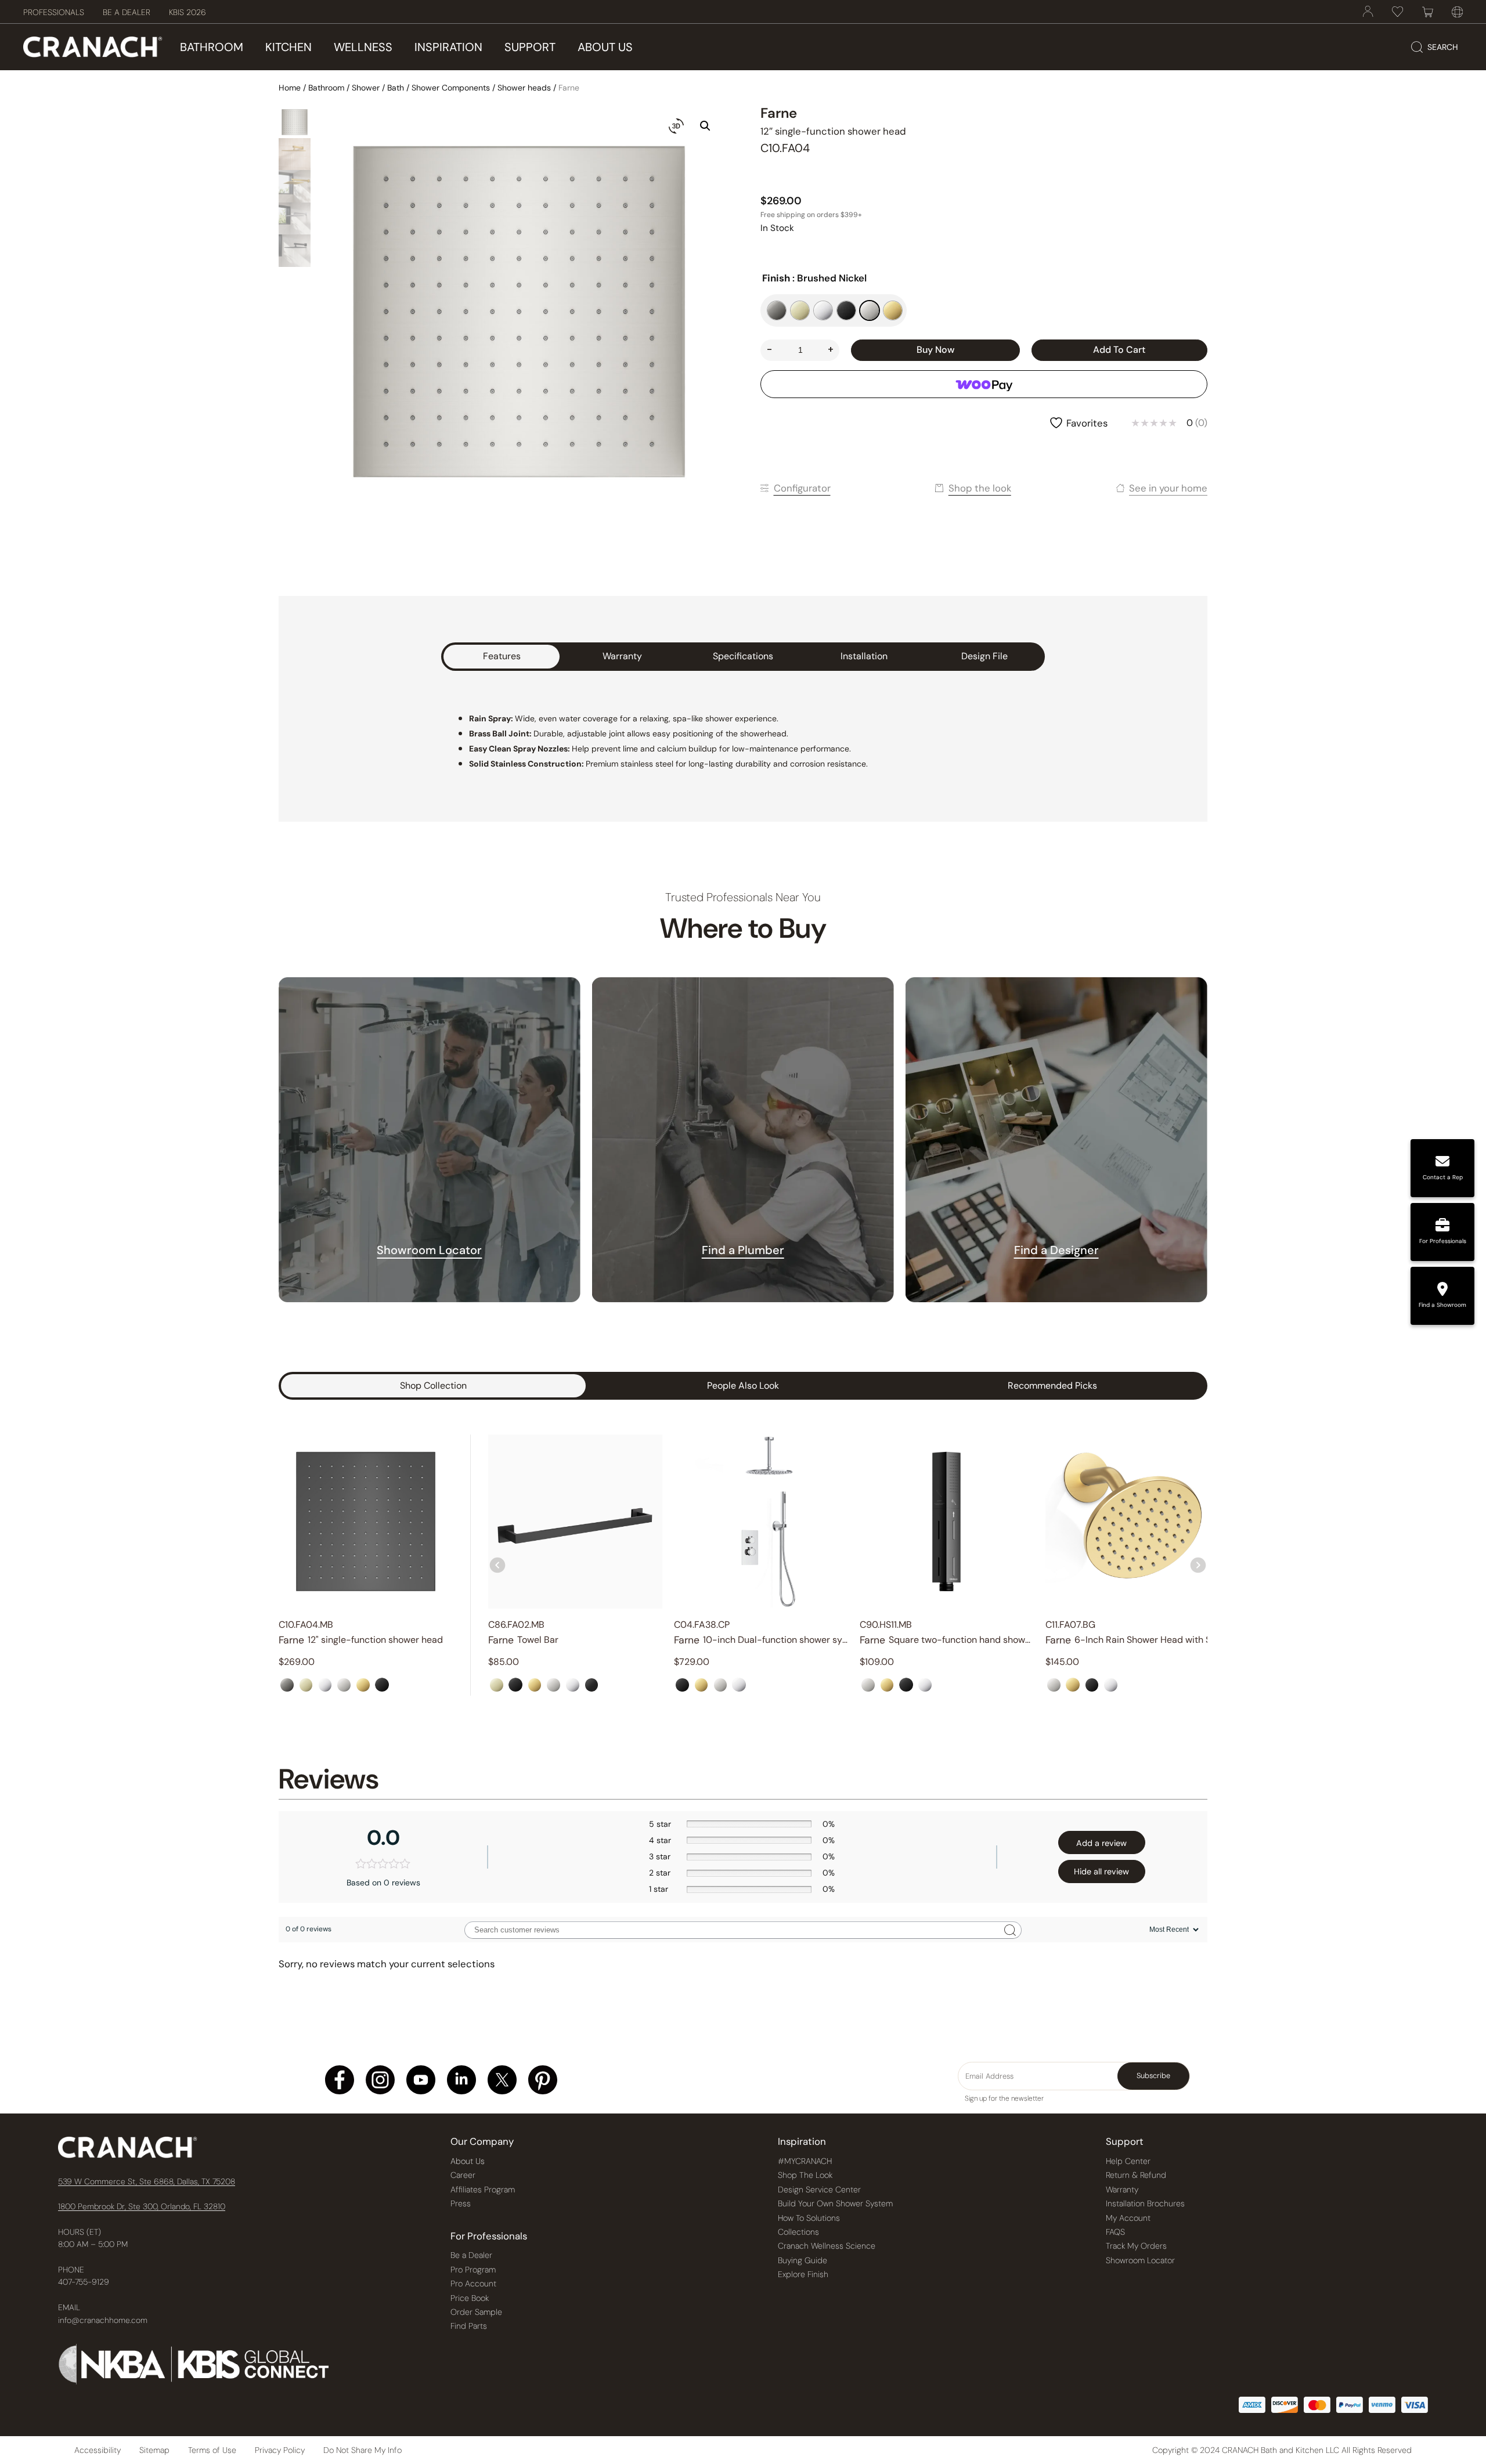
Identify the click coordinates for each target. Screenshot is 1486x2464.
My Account (1128, 2218)
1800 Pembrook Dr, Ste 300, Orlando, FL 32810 (142, 2206)
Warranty (1122, 2190)
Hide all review (1101, 1872)
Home (290, 88)
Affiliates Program (483, 2190)
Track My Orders (1136, 2246)
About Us (468, 2161)
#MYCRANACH (805, 2161)
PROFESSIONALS (54, 12)
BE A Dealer (127, 12)
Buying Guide (802, 2260)
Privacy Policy (280, 2450)
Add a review (1101, 1843)
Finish (776, 278)
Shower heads (524, 88)
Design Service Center (819, 2190)
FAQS (1115, 2232)
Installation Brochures (1145, 2203)
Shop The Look (805, 2175)
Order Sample (476, 2312)
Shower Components (451, 88)
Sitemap (154, 2450)
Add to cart (1119, 350)
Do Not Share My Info (363, 2450)
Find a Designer (1056, 1250)
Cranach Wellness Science (827, 2246)
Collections (798, 2232)
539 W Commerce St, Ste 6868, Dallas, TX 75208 (147, 2181)
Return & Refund (1136, 2175)
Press (461, 2203)
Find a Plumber (743, 1250)
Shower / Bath (378, 88)
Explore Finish (803, 2274)
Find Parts (469, 2326)
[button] (705, 126)
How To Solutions (809, 2218)
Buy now (935, 350)
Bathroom (326, 88)
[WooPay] (984, 384)
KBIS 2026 (187, 12)
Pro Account (473, 2284)
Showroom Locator (429, 1250)
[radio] (777, 310)
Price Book (470, 2298)
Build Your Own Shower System (835, 2203)
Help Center (1128, 2161)
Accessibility (98, 2450)
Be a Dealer (471, 2255)
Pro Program (473, 2270)
